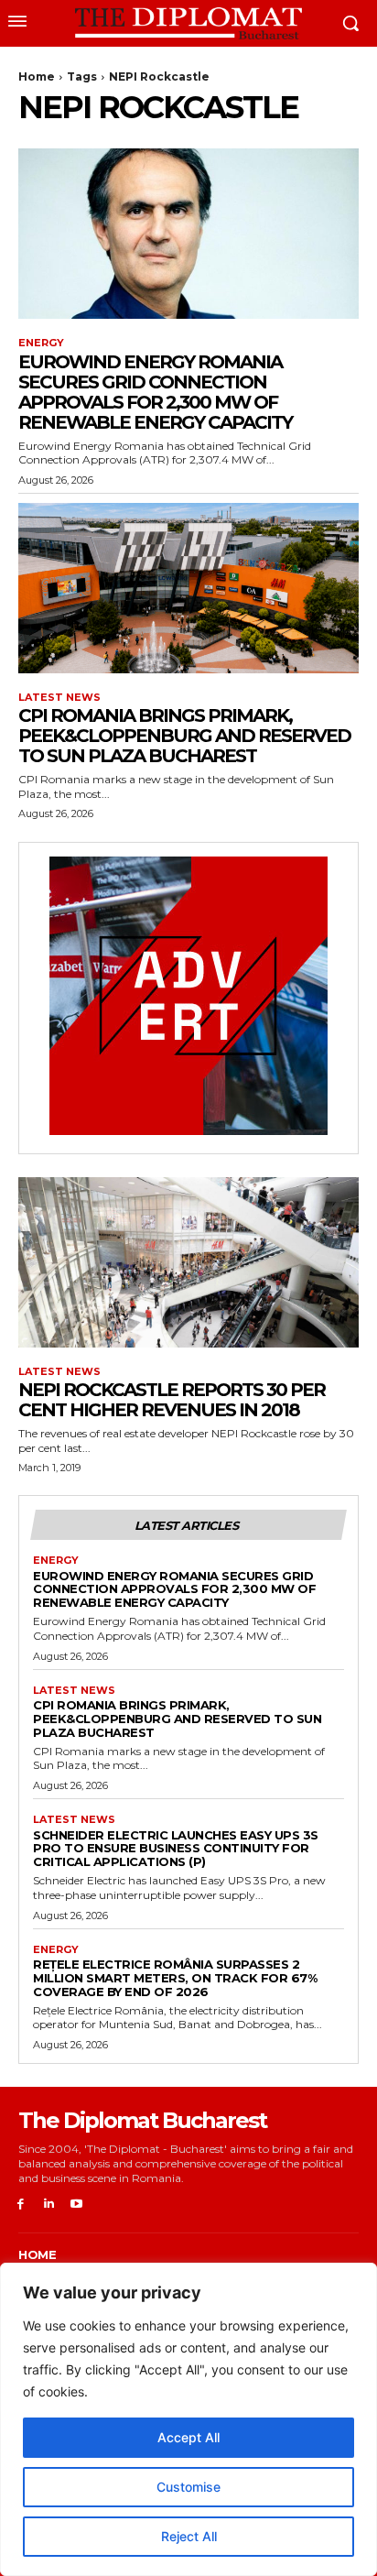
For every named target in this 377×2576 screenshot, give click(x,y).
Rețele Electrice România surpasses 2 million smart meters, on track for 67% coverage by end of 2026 (175, 1978)
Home (37, 76)
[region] (188, 2419)
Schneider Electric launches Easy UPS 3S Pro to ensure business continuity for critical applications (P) (176, 1849)
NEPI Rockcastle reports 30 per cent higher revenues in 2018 (172, 1400)
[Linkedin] (49, 2205)
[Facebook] (21, 2205)
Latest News (59, 698)
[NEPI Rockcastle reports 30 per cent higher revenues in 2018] (188, 1262)
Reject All (189, 2536)
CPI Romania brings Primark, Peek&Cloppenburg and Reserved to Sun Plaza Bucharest (184, 736)
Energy (41, 343)
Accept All (188, 2437)
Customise (188, 2487)
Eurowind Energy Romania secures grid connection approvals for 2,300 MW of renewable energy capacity (155, 392)
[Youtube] (77, 2205)
